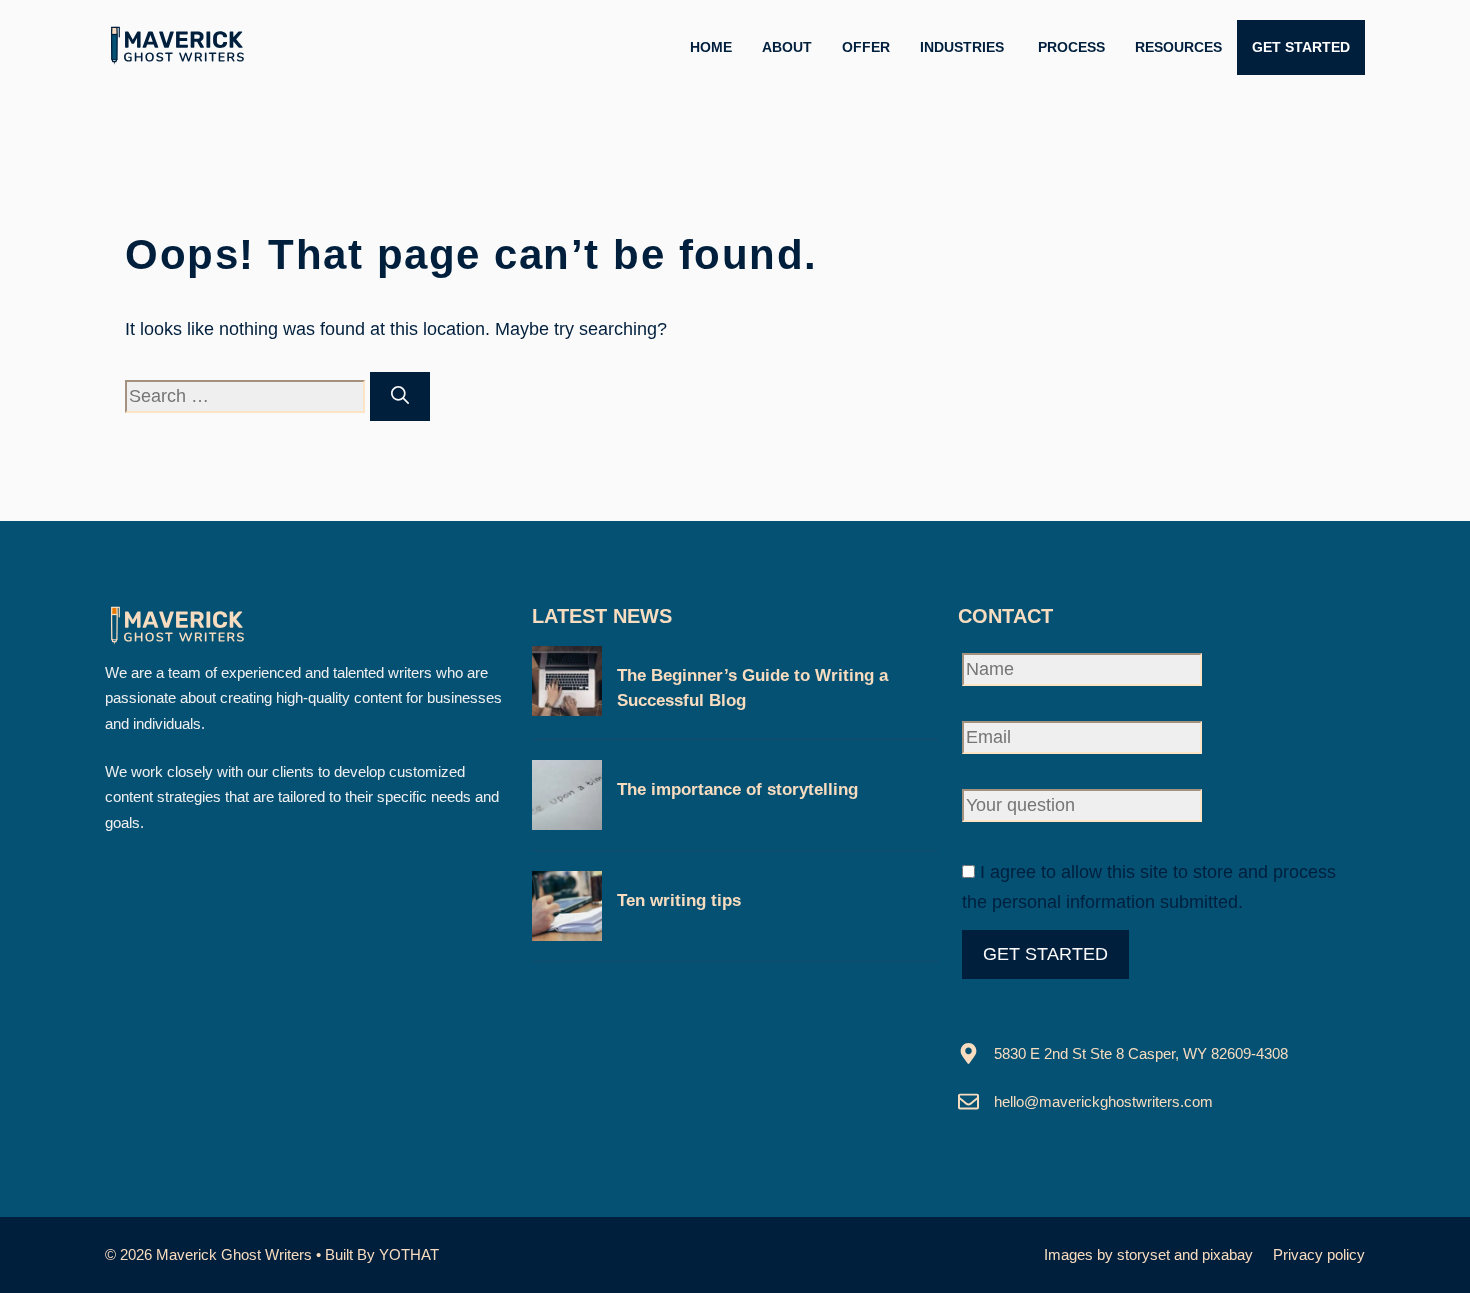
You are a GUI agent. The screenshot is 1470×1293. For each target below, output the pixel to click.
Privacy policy (1319, 1254)
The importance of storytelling (737, 789)
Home (711, 47)
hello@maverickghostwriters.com (1103, 1101)
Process (1071, 47)
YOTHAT (409, 1254)
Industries (964, 47)
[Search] (400, 396)
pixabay (1227, 1254)
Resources (1178, 47)
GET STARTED (1301, 47)
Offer (866, 47)
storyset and (1159, 1254)
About (787, 47)
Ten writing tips (679, 900)
